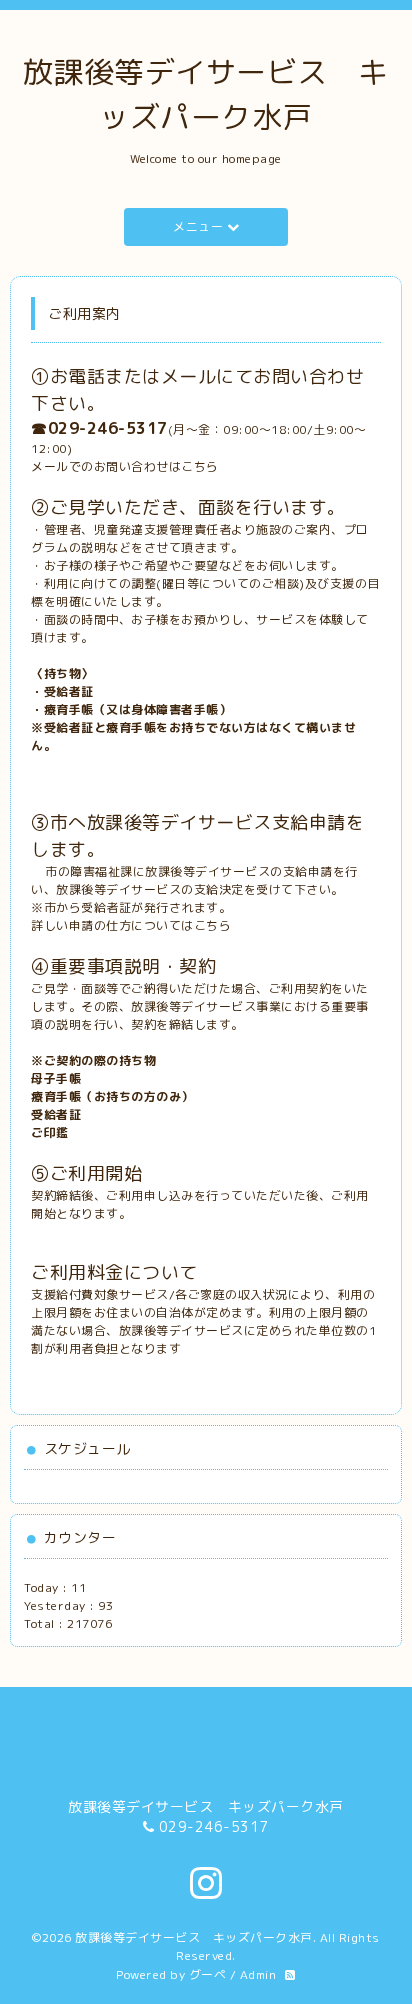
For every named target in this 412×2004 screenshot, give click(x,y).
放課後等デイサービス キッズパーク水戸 (194, 1937)
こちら (200, 466)
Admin (258, 1974)
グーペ (208, 1974)
